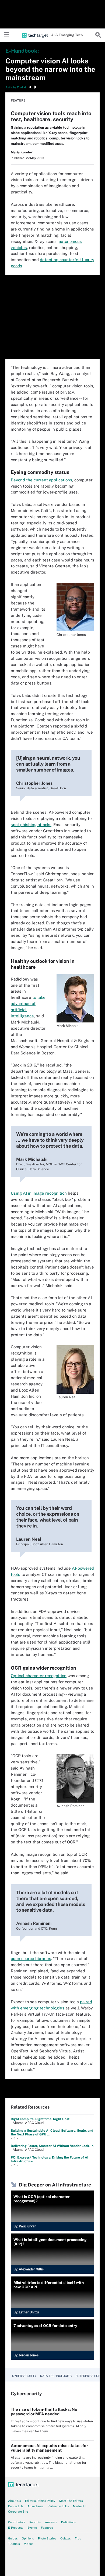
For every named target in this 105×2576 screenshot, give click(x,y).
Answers (51, 2522)
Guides (13, 2538)
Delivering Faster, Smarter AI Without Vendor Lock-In (52, 2146)
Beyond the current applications (41, 480)
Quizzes (66, 2538)
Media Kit (80, 2506)
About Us (15, 2501)
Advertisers (36, 2506)
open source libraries (31, 1959)
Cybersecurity (24, 2376)
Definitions (69, 2522)
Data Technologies (56, 2376)
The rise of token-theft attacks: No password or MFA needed (44, 2412)
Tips (78, 2538)
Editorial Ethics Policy (40, 2501)
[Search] (98, 35)
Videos (29, 2544)
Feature (18, 100)
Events (32, 2528)
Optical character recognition (39, 1676)
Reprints (35, 2522)
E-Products (16, 2528)
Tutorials (14, 2544)
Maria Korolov (22, 152)
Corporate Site (18, 2512)
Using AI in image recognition (39, 1193)
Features (47, 2528)
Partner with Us (58, 2506)
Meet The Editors (71, 2501)
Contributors (17, 2522)
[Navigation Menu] (7, 35)
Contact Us (16, 2506)
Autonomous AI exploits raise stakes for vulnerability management (49, 2448)
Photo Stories (47, 2538)
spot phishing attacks (31, 825)
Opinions (28, 2538)
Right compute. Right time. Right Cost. (41, 2119)
